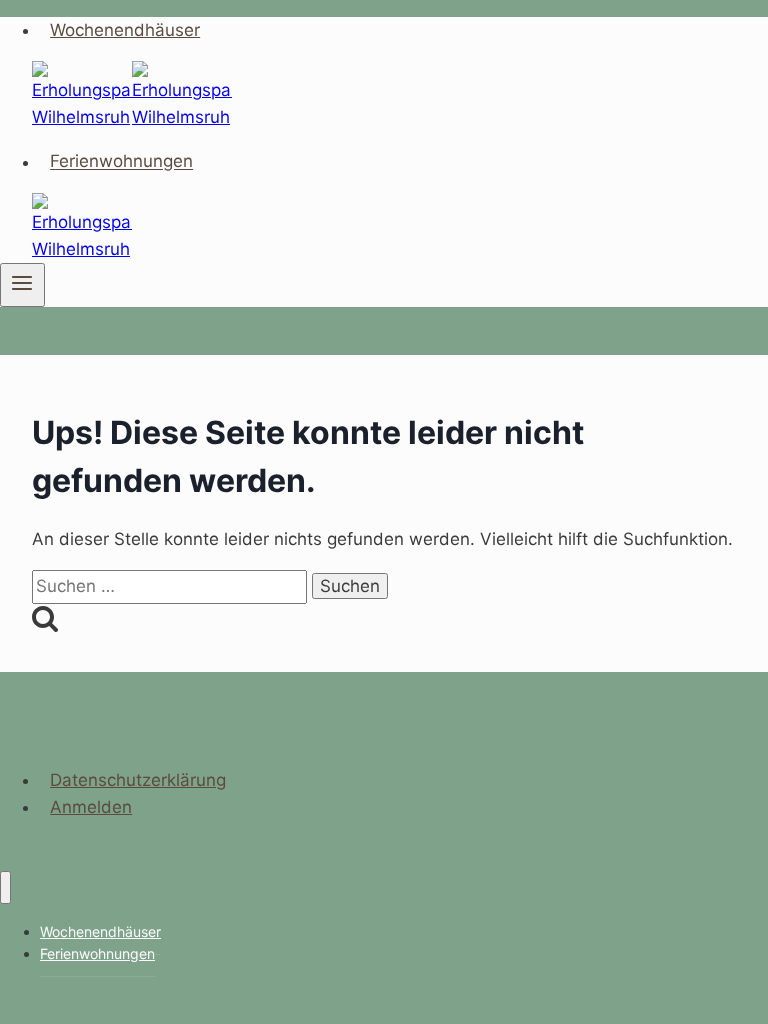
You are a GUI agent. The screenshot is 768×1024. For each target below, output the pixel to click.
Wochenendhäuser (125, 30)
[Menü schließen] (5, 887)
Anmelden (91, 807)
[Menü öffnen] (22, 285)
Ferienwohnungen (121, 162)
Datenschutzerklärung (138, 780)
